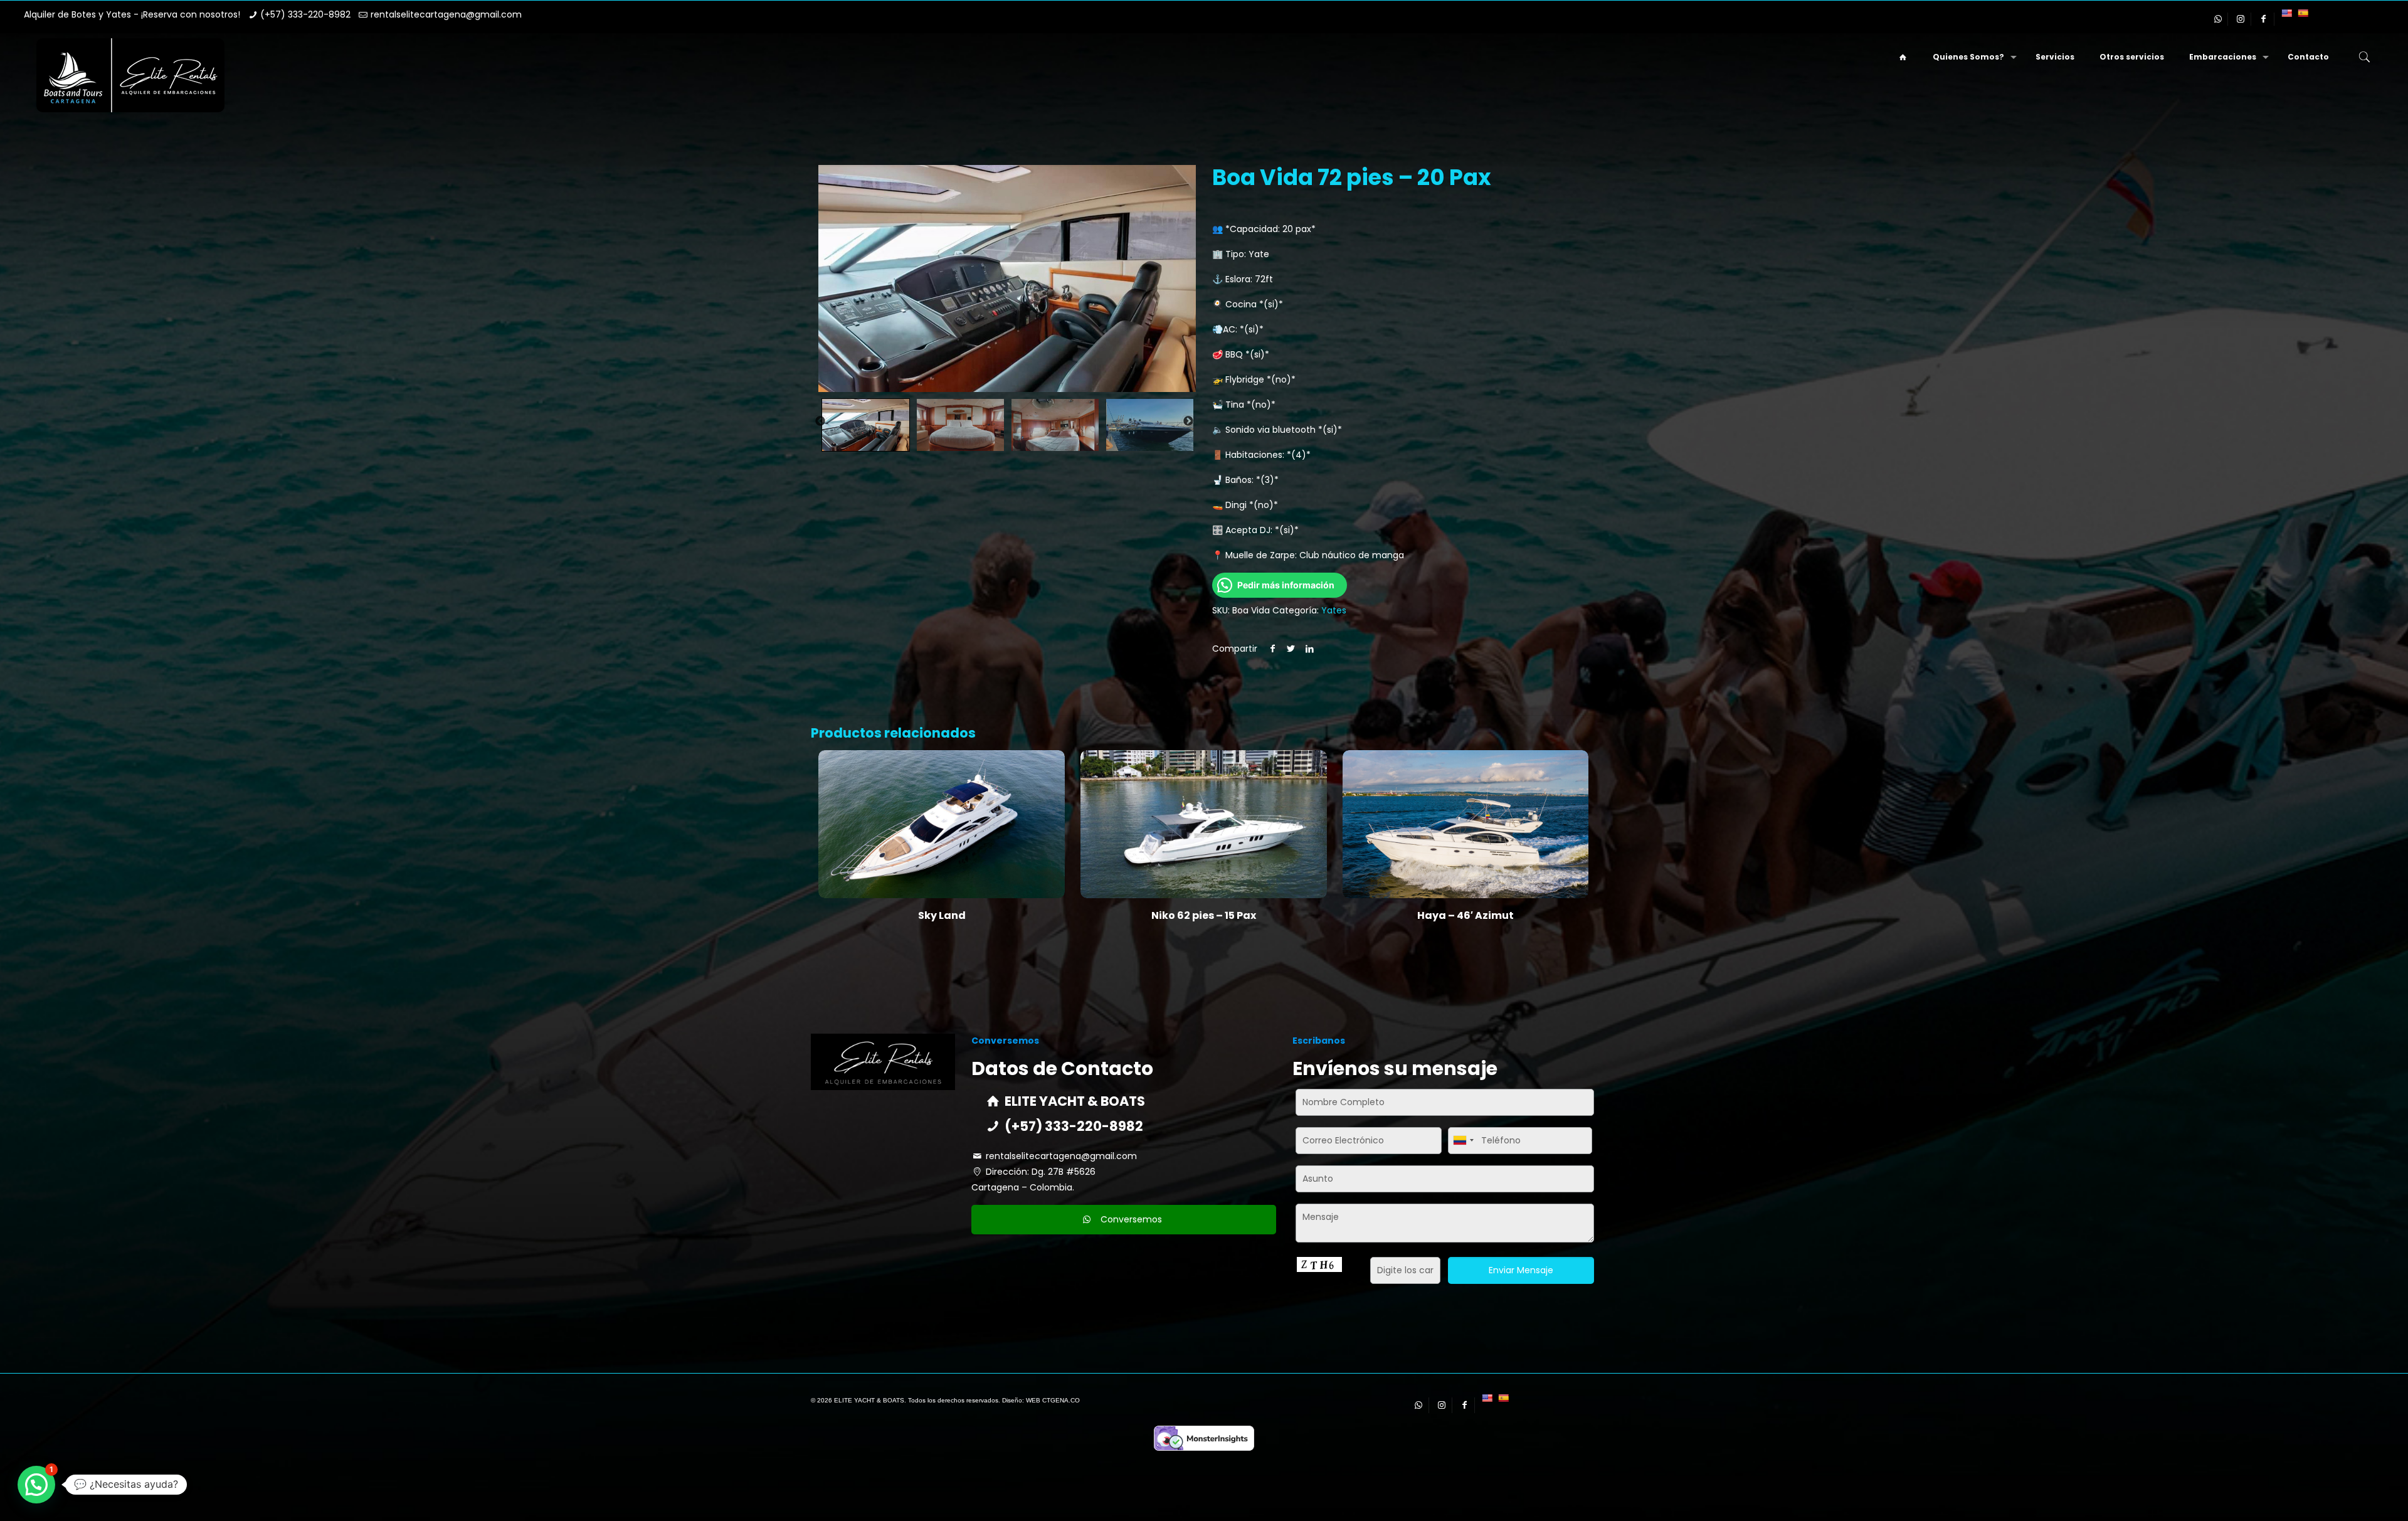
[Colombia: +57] (1463, 1141)
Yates (1334, 610)
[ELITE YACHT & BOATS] (130, 75)
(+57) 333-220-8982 (305, 14)
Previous (820, 421)
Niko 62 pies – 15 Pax (1204, 915)
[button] (36, 1485)
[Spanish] (2303, 13)
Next (1188, 421)
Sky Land (942, 915)
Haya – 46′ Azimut (1465, 915)
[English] (2286, 13)
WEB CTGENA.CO (1053, 1400)
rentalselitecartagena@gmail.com (446, 14)
